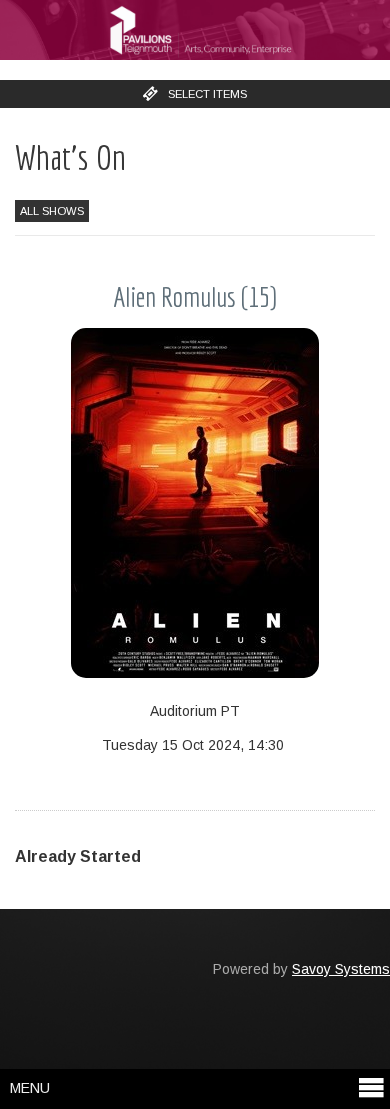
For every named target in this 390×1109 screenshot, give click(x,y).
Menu (30, 1088)
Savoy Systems (341, 969)
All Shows (52, 211)
